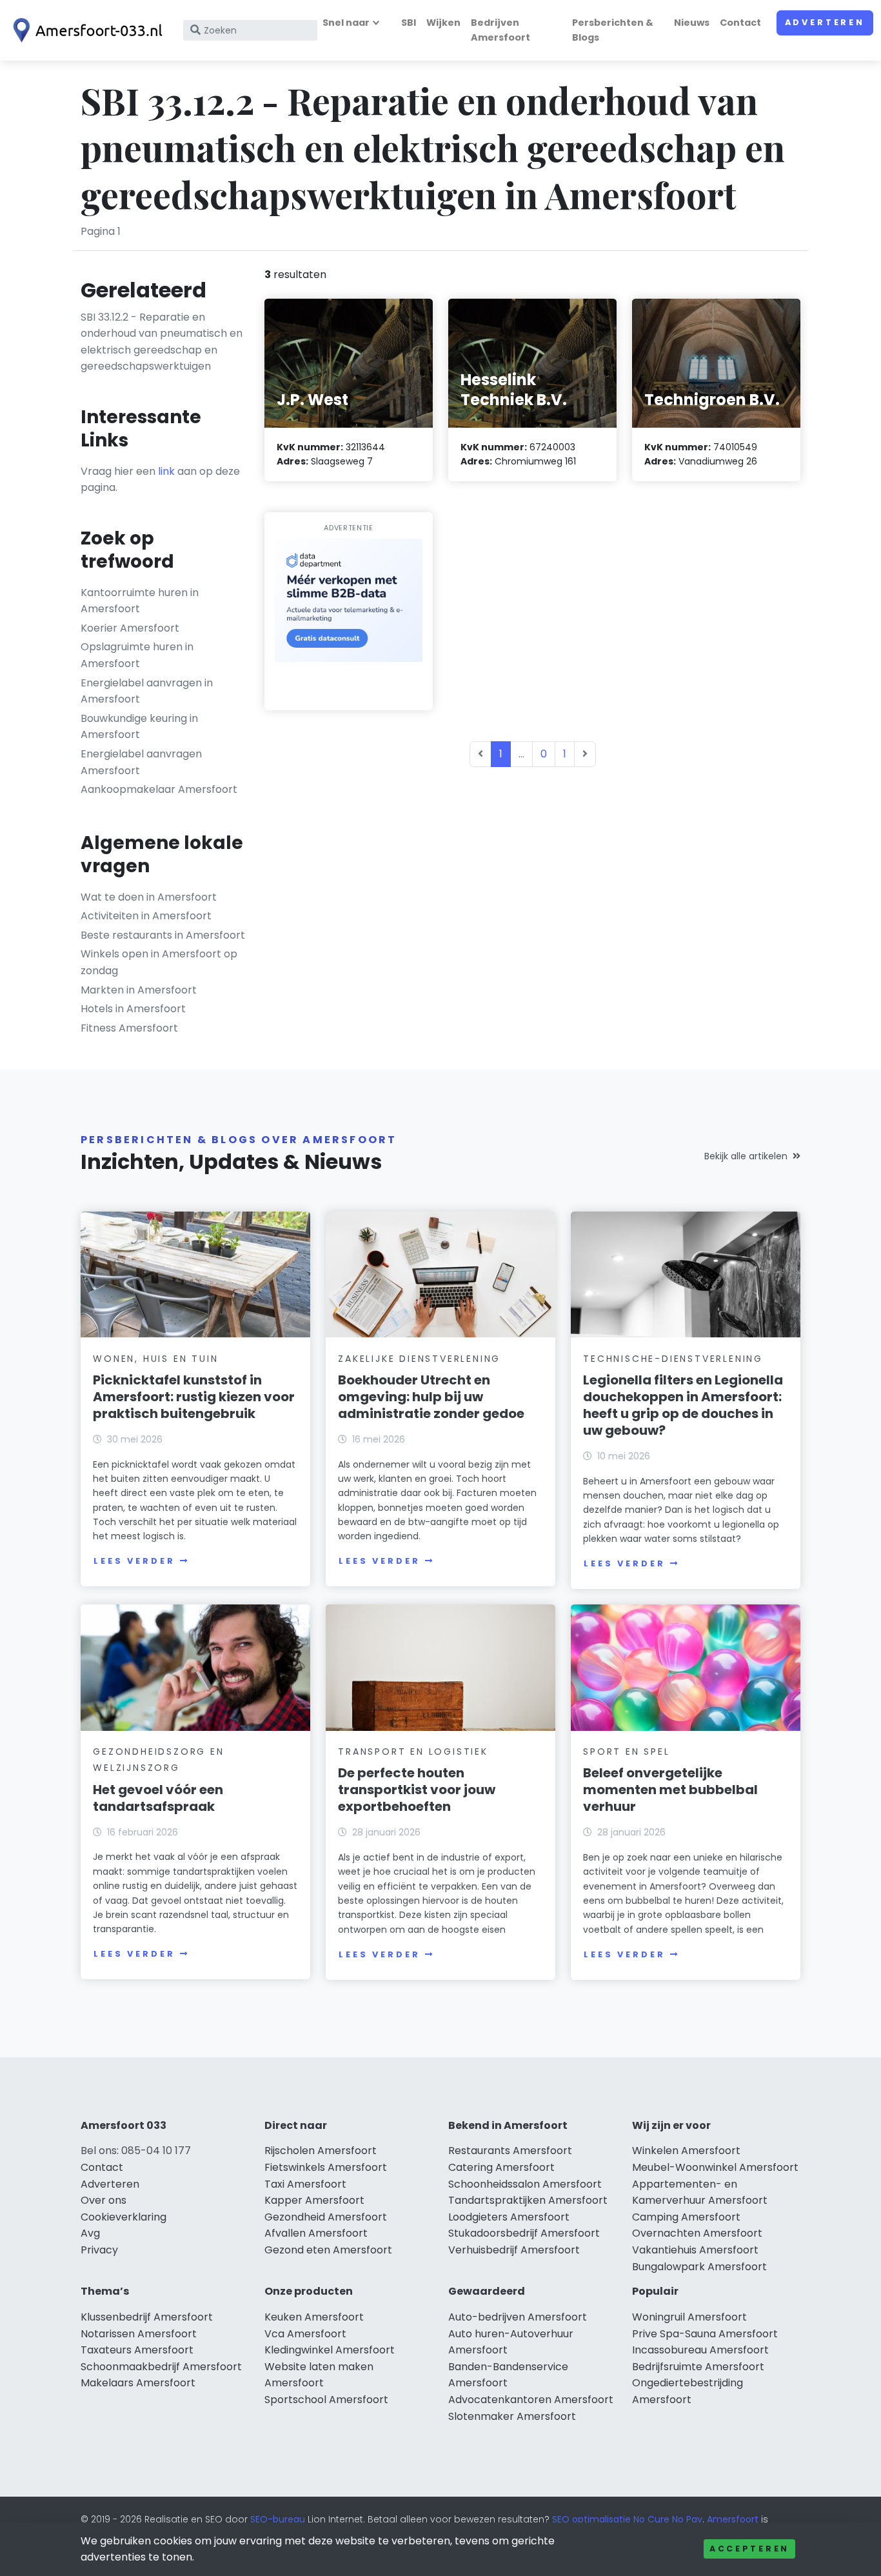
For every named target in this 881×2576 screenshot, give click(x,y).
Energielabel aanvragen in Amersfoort (147, 691)
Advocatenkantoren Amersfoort (531, 2400)
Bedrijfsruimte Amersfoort (698, 2367)
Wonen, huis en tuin (155, 1359)
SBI (409, 23)
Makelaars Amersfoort (138, 2383)
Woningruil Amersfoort (689, 2317)
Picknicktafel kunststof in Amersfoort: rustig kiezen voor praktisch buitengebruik (194, 1397)
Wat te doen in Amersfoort (149, 897)
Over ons (104, 2200)
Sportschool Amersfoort (326, 2400)
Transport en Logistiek (413, 1752)
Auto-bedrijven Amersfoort (518, 2317)
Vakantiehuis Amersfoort (695, 2250)
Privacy (99, 2250)
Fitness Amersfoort (129, 1028)
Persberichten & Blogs (613, 30)
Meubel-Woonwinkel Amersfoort (715, 2167)
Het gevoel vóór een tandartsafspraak (158, 1798)
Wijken (443, 23)
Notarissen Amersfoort (139, 2334)
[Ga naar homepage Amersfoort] (85, 30)
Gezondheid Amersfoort (326, 2217)
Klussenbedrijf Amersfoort (147, 2317)
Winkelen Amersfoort (686, 2151)
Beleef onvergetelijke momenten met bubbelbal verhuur (670, 1790)
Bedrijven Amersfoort (500, 30)
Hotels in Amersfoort (133, 1009)
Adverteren (825, 22)
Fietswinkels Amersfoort (326, 2167)
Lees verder (134, 1561)
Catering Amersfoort (501, 2167)
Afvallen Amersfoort (316, 2233)
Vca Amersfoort (305, 2334)
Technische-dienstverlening (673, 1359)
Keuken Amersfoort (314, 2317)
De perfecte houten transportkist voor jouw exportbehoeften (417, 1790)
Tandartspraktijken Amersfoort (528, 2200)
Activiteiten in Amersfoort (146, 916)
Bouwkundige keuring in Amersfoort (139, 727)
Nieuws (692, 23)
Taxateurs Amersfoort (137, 2350)
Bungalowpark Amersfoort (699, 2267)
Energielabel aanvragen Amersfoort (141, 762)
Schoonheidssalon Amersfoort (525, 2184)
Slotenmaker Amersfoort (512, 2416)
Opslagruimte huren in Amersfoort (137, 655)
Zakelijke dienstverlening (419, 1359)
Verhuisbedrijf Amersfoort (514, 2250)
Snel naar (346, 23)
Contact (740, 23)
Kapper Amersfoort (314, 2200)
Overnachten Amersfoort (697, 2233)
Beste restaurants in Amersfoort (163, 935)
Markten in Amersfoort (139, 990)
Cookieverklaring (124, 2217)
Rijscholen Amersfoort (321, 2151)
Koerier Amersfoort (130, 628)
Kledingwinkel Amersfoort (330, 2350)
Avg (90, 2233)
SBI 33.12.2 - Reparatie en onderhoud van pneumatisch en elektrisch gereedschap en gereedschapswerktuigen (162, 342)
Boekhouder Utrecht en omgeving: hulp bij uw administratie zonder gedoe (431, 1397)
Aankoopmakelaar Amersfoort (159, 789)
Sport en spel (626, 1752)
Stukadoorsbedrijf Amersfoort (524, 2233)
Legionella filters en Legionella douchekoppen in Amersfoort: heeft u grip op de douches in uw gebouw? (683, 1405)
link (166, 471)
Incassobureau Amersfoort (700, 2350)
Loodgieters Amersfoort (509, 2217)
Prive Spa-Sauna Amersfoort (705, 2334)
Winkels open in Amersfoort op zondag (159, 962)
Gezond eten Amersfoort (328, 2250)
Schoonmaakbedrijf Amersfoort (161, 2367)
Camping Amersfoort (686, 2217)
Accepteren (749, 2549)
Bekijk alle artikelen (746, 1156)
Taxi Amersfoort (305, 2184)
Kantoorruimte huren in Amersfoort (140, 601)
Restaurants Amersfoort (510, 2151)
